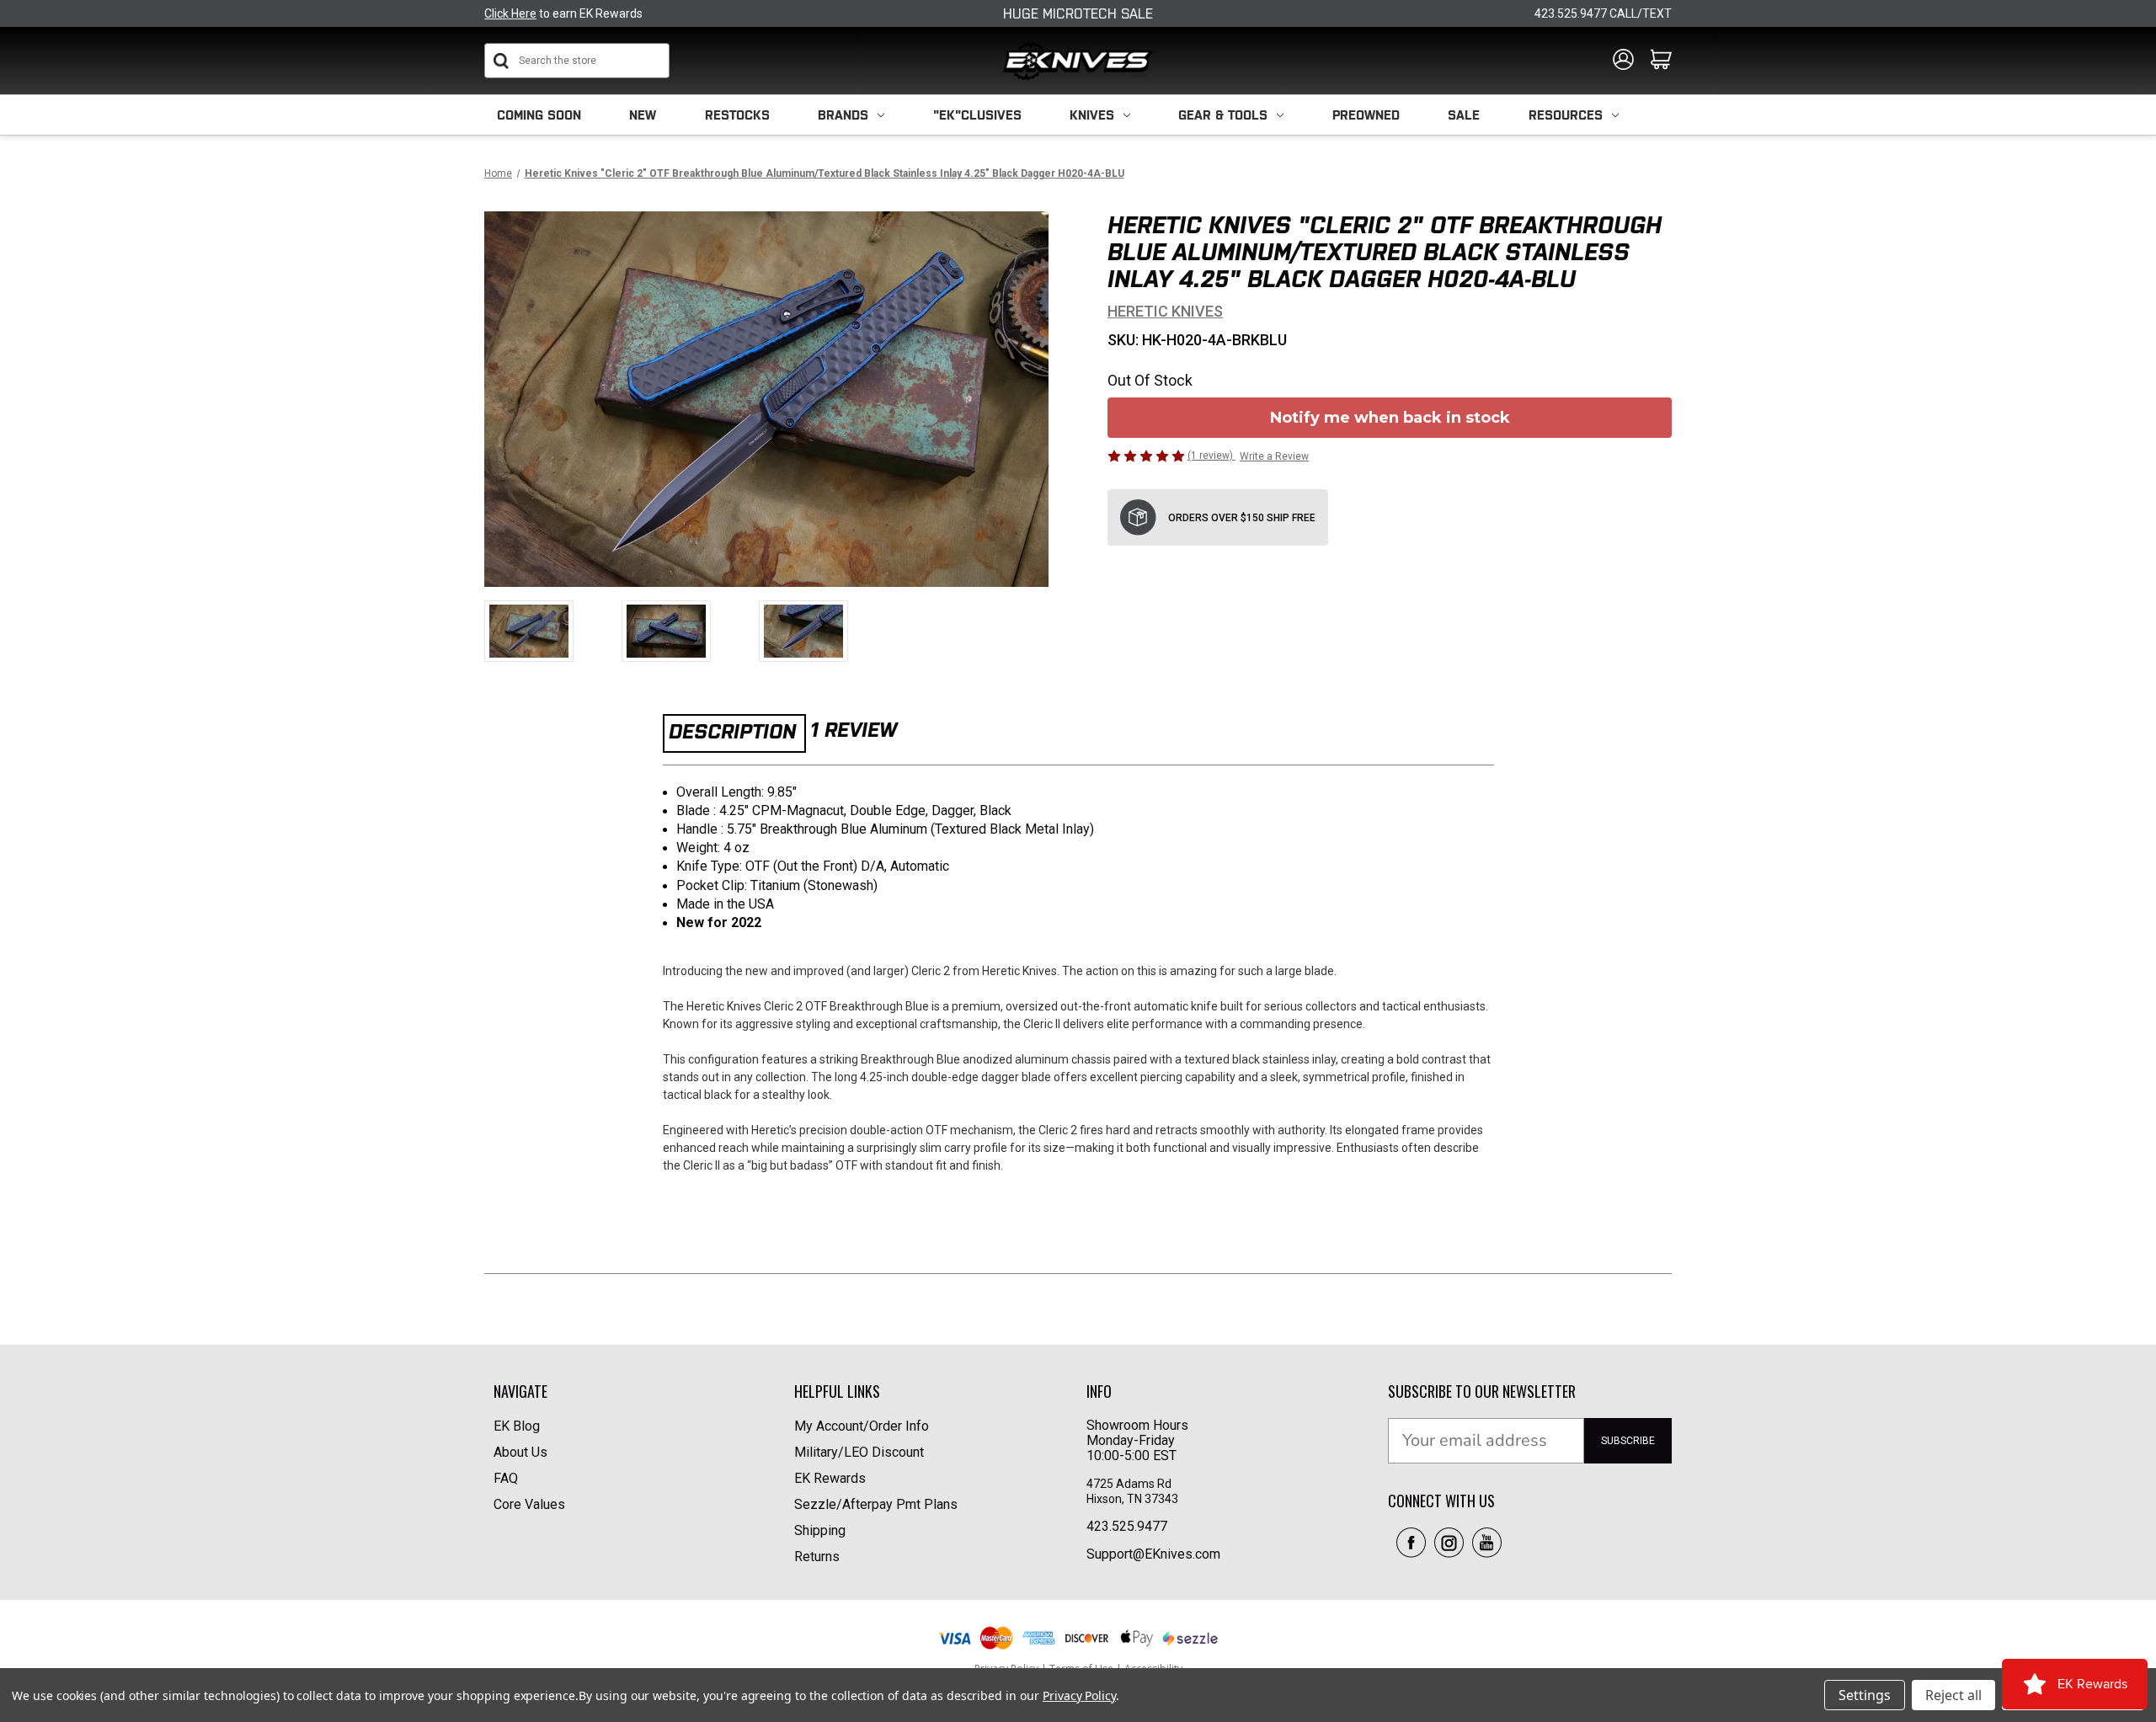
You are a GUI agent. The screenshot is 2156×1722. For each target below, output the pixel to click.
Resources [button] (1566, 115)
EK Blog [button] (517, 1426)
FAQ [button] (506, 1478)
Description (732, 731)
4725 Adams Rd (1129, 1484)
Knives (1092, 115)
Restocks (737, 115)
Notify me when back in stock (1390, 418)
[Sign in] (1623, 61)
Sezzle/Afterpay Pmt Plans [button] (876, 1504)
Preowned (1366, 115)
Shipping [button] (820, 1530)
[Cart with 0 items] (1661, 61)
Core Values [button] (529, 1504)
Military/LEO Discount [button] (859, 1452)
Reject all (1953, 1695)
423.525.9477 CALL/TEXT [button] (1603, 13)
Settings (1865, 1695)
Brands (843, 115)
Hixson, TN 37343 (1134, 1499)
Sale (1464, 115)
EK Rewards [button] (830, 1478)
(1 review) (1211, 456)
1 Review (854, 730)
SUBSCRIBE (1628, 1441)
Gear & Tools (1223, 115)
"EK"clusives (977, 115)
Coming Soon (539, 115)
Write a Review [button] (1274, 456)
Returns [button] (817, 1557)
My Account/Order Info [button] (862, 1426)
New (643, 115)
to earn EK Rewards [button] (563, 13)
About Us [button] (520, 1452)
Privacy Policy (1079, 1695)
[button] (1411, 1543)
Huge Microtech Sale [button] (1078, 13)
